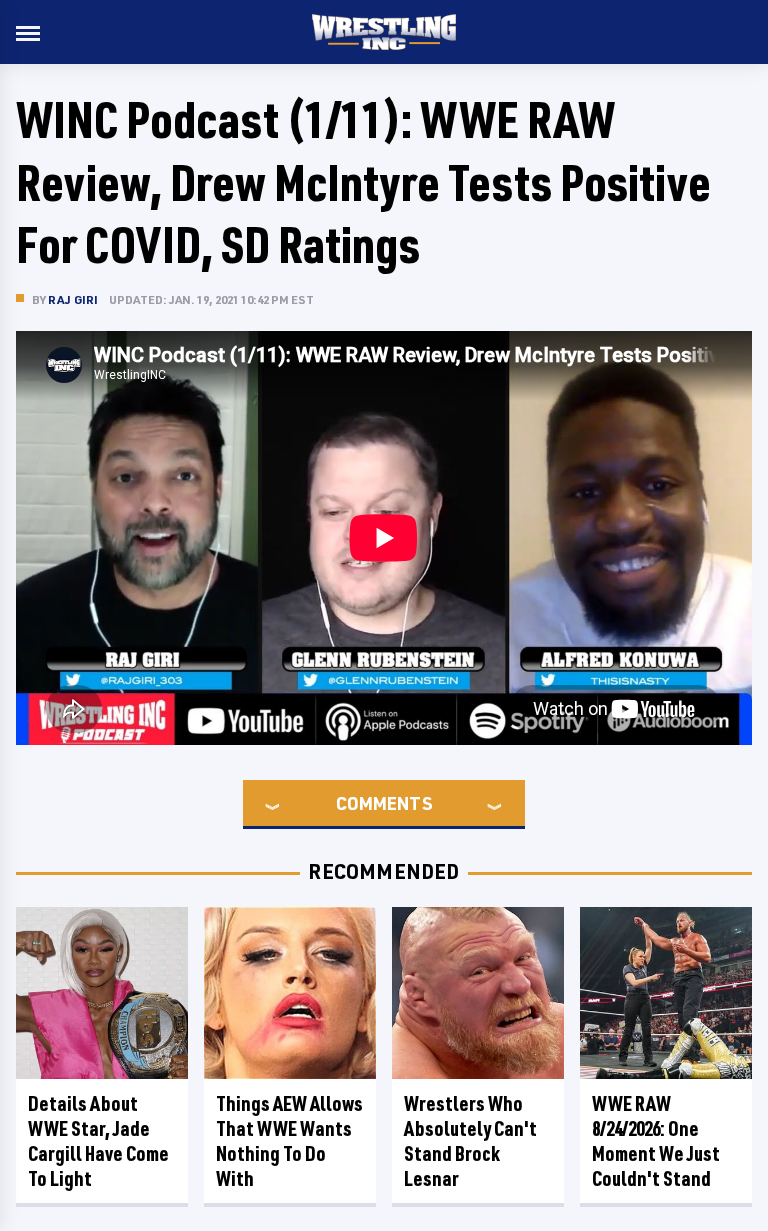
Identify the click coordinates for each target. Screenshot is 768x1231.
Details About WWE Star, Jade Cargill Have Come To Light (98, 1141)
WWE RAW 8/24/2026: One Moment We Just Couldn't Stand (656, 1141)
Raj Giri (73, 299)
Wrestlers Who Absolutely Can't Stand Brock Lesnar (470, 1141)
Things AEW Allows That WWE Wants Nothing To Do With (289, 1141)
